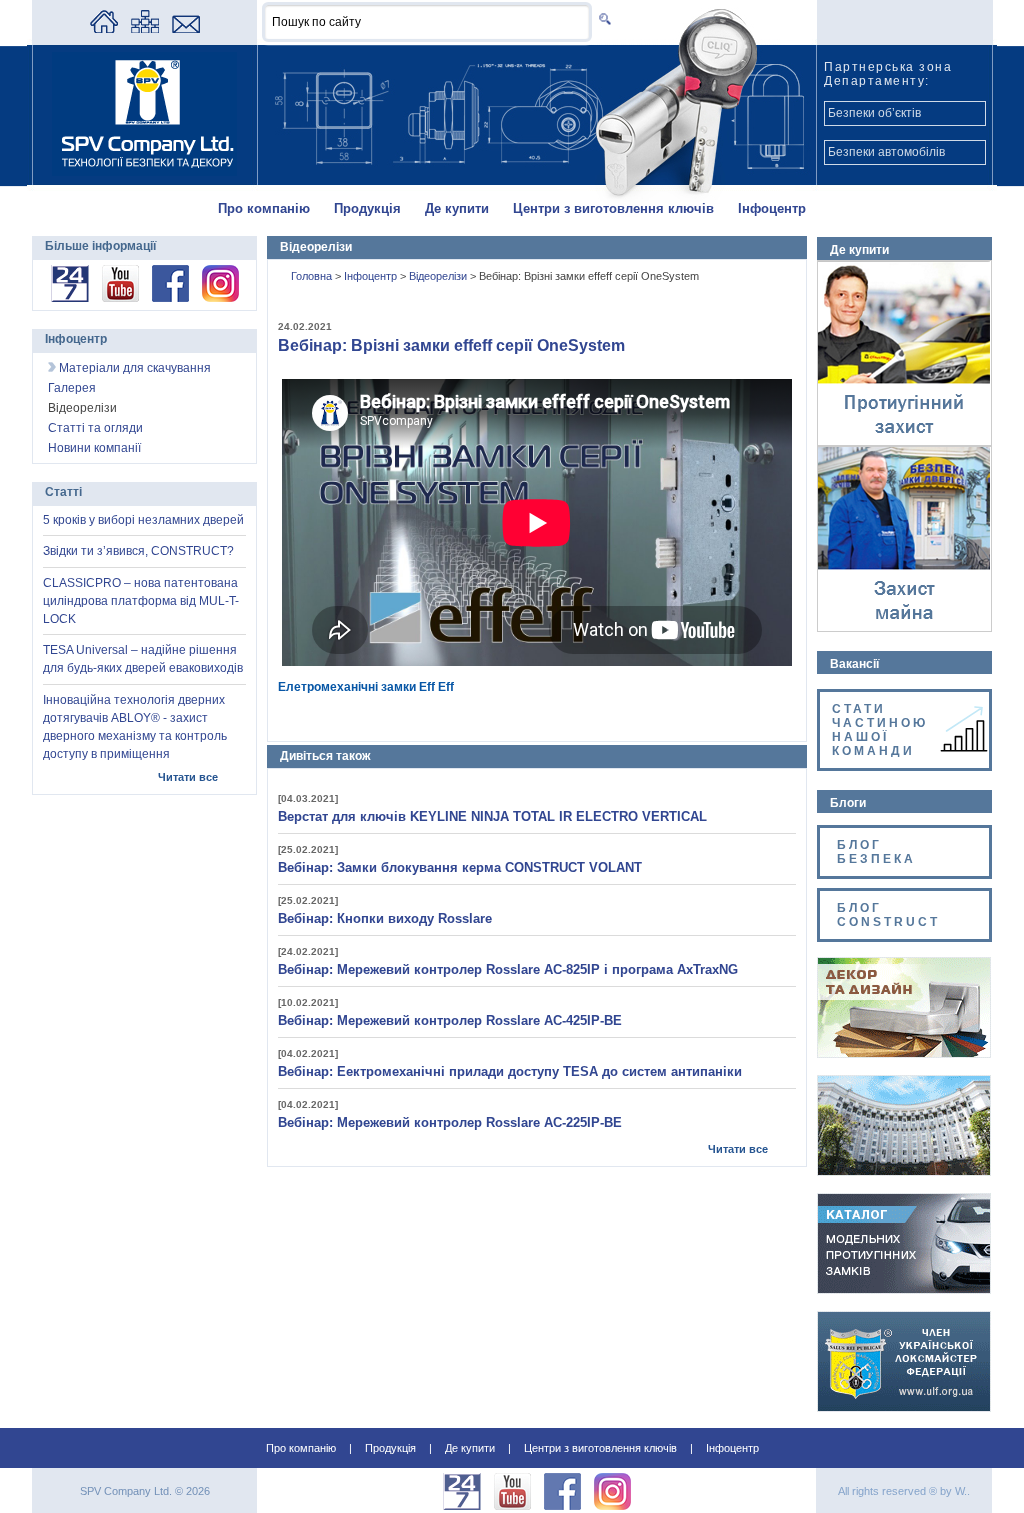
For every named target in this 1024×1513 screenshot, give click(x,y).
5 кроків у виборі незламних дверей (143, 520)
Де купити (457, 208)
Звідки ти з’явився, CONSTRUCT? (138, 551)
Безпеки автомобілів (886, 152)
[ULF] (904, 1407)
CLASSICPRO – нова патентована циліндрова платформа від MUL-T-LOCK (141, 601)
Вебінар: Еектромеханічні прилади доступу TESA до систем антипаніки (510, 1071)
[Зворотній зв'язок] (186, 29)
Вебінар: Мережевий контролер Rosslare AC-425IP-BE (450, 1020)
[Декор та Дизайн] (904, 1053)
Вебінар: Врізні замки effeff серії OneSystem (451, 345)
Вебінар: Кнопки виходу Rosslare (385, 918)
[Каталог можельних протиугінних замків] (904, 1289)
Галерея (72, 388)
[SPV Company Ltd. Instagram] (220, 298)
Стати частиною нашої (880, 730)
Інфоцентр (772, 208)
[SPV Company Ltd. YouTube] (120, 298)
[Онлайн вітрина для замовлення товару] (70, 298)
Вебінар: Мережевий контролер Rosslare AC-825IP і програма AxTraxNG (508, 969)
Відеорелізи (439, 276)
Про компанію (264, 208)
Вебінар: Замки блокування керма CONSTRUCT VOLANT (460, 867)
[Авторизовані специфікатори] (904, 1171)
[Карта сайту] (145, 29)
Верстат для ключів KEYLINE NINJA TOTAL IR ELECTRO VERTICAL (492, 816)
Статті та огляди (95, 428)
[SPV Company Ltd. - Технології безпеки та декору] (144, 172)
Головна (313, 276)
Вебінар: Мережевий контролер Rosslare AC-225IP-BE (450, 1122)
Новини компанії (94, 448)
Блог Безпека (879, 852)
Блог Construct (888, 915)
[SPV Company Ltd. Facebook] (170, 298)
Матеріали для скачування (133, 368)
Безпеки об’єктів (874, 113)
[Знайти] (601, 18)
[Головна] (104, 29)
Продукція (367, 208)
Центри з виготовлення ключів (613, 208)
